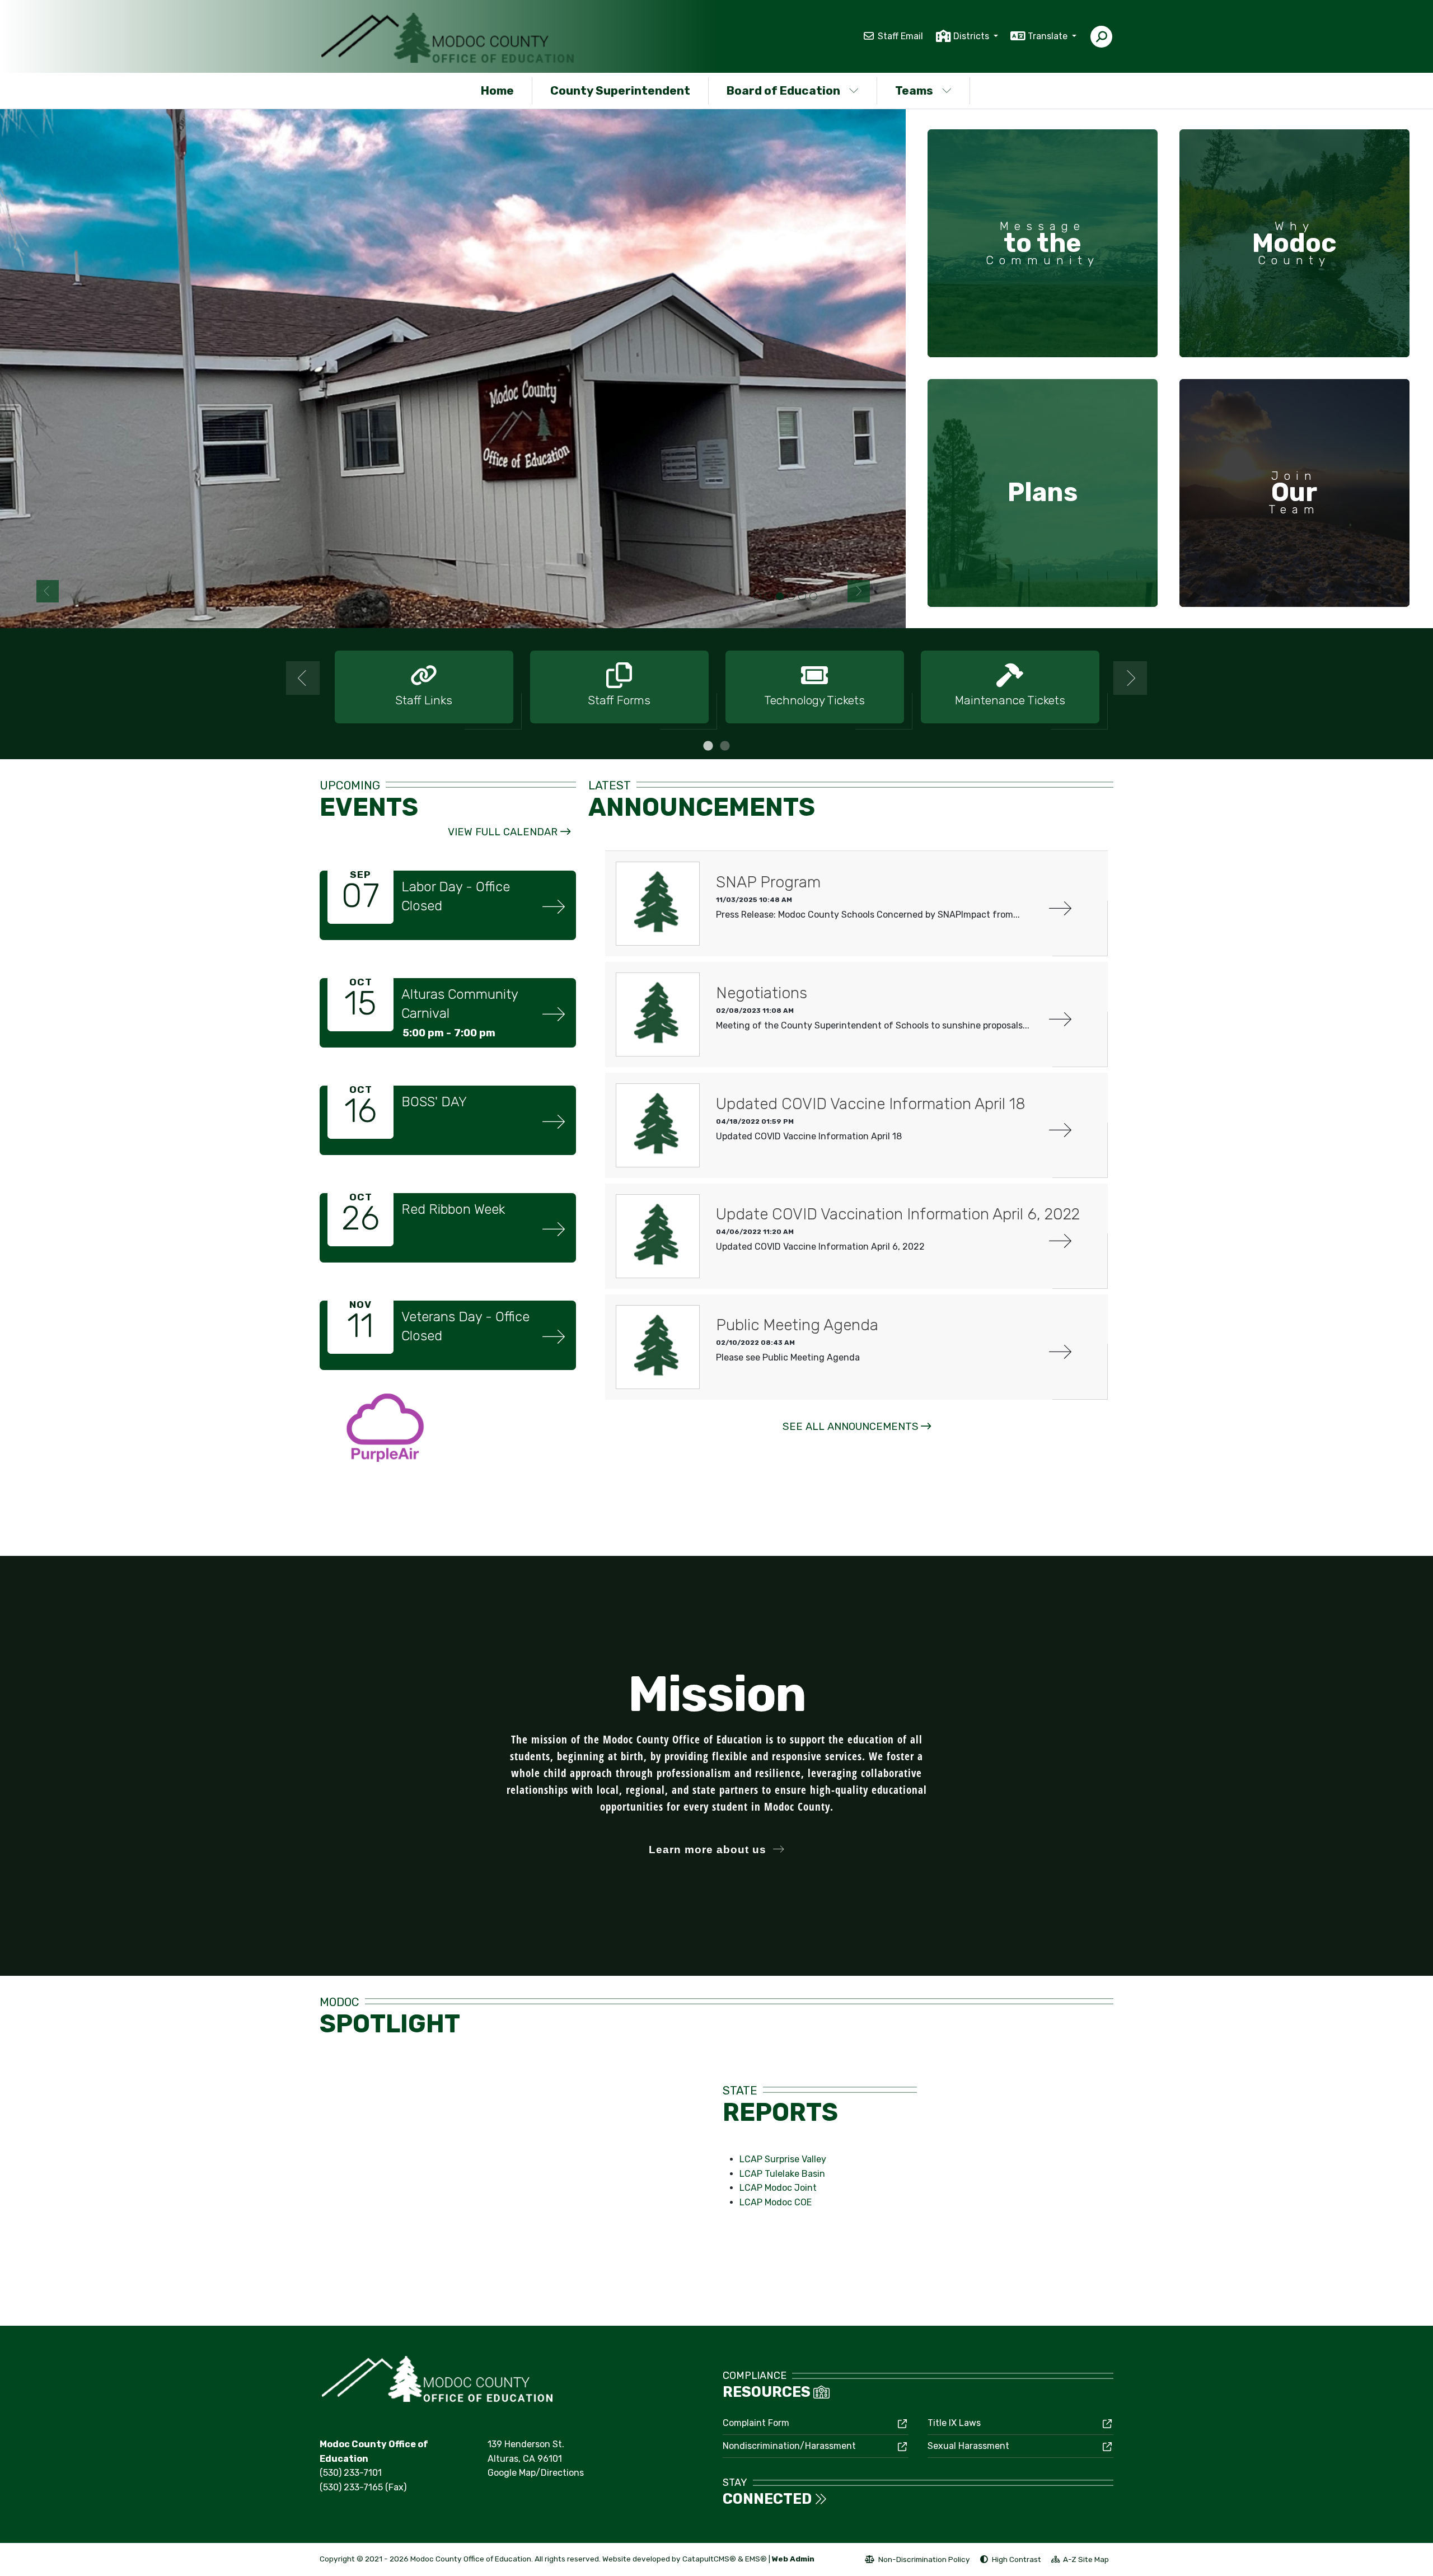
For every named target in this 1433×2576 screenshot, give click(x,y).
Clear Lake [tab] (769, 597)
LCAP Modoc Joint (778, 2188)
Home (497, 90)
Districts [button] (972, 36)
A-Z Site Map (1080, 2561)
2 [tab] (725, 746)
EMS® (756, 2559)
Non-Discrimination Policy (917, 2561)
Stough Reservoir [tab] (757, 597)
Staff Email (900, 36)
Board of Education (783, 90)
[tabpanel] (453, 368)
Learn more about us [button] (708, 1850)
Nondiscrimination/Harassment (789, 2446)
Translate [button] (1049, 36)
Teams (914, 90)
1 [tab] (708, 746)
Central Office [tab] (780, 597)
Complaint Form (756, 2423)
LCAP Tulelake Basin (782, 2174)
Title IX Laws (954, 2423)
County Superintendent (620, 90)
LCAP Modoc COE (776, 2202)
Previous (48, 591)
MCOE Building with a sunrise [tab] (813, 597)
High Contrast (1017, 2559)
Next (859, 591)
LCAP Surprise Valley (783, 2159)
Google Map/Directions (536, 2473)
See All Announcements (851, 1427)
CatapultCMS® (709, 2559)
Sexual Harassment (968, 2446)
